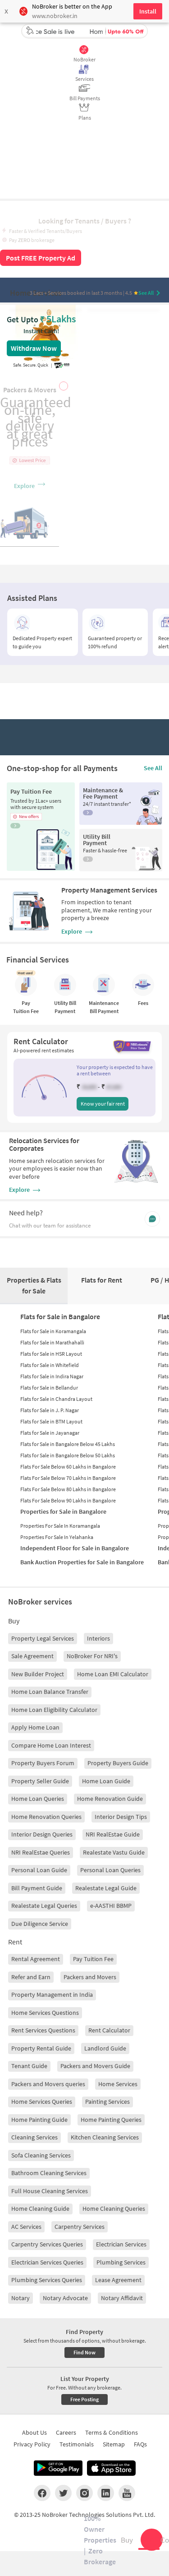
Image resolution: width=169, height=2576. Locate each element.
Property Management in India (52, 1995)
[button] (44, 1087)
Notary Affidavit (122, 2298)
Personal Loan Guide (39, 1870)
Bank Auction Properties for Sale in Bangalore (82, 1562)
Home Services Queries (42, 2102)
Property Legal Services (43, 1638)
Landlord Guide (105, 2048)
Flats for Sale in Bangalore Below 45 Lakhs (68, 1444)
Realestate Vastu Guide (114, 1852)
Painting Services (107, 2102)
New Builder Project (38, 1674)
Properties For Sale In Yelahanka (57, 1537)
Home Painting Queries (111, 2120)
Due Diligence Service (40, 1924)
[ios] (111, 2468)
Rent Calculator (109, 2030)
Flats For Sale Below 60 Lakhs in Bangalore (68, 1467)
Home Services (118, 2084)
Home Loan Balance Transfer (50, 1692)
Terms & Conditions (112, 2432)
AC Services (26, 2227)
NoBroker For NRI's (92, 1656)
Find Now (84, 2352)
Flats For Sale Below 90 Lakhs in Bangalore (68, 1500)
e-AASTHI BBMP (111, 1906)
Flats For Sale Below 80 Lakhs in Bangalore (68, 1489)
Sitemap (114, 2444)
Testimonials (77, 2444)
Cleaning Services (34, 2137)
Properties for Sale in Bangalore (63, 1511)
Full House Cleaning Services (50, 2191)
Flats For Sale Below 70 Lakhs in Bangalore (68, 1478)
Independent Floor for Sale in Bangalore (75, 1548)
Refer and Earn (31, 1977)
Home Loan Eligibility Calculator (54, 1710)
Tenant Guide (29, 2066)
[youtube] (127, 2493)
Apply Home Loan (35, 1727)
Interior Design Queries (42, 1834)
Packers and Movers (90, 1977)
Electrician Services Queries (47, 2262)
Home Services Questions (45, 2013)
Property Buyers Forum (43, 1763)
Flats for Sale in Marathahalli (52, 1342)
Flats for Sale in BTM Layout (51, 1421)
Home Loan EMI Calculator (113, 1674)
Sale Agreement (32, 1656)
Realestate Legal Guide (106, 1888)
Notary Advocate (65, 2298)
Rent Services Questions (43, 2030)
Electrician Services (121, 2244)
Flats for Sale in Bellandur (49, 1388)
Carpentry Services (80, 2227)
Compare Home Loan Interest (51, 1745)
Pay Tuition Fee (93, 1959)
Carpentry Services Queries (47, 2244)
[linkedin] (106, 2493)
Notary (21, 2298)
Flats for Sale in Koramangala (53, 1331)
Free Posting (84, 2399)
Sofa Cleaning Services (41, 2155)
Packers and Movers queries (48, 2084)
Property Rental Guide (41, 2048)
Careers (66, 2432)
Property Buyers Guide (118, 1763)
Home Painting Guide (39, 2120)
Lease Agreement (118, 2280)
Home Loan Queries (38, 1799)
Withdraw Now (34, 348)
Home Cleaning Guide (40, 2209)
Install (148, 11)
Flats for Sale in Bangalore (60, 1316)
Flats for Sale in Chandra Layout (56, 1399)
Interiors (98, 1638)
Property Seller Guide (40, 1781)
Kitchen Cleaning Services (105, 2137)
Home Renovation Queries (46, 1817)
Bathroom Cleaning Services (49, 2173)
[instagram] (84, 2493)
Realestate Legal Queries (44, 1906)
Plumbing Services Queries (47, 2280)
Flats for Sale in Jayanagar (50, 1433)
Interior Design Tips (121, 1817)
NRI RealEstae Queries (41, 1852)
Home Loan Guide (106, 1781)
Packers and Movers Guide (95, 2066)
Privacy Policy (32, 2444)
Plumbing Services (121, 2262)
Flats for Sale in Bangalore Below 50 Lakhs (68, 1455)
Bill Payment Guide (37, 1888)
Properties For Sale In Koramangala (60, 1526)
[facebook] (42, 2493)
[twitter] (63, 2493)
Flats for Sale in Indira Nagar (52, 1376)
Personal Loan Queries (110, 1870)
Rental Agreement (36, 1959)
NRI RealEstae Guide (113, 1834)
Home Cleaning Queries (114, 2209)
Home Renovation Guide (110, 1799)
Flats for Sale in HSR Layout (51, 1354)
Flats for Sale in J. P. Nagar (50, 1410)
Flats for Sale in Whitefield (50, 1365)
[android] (58, 2468)
